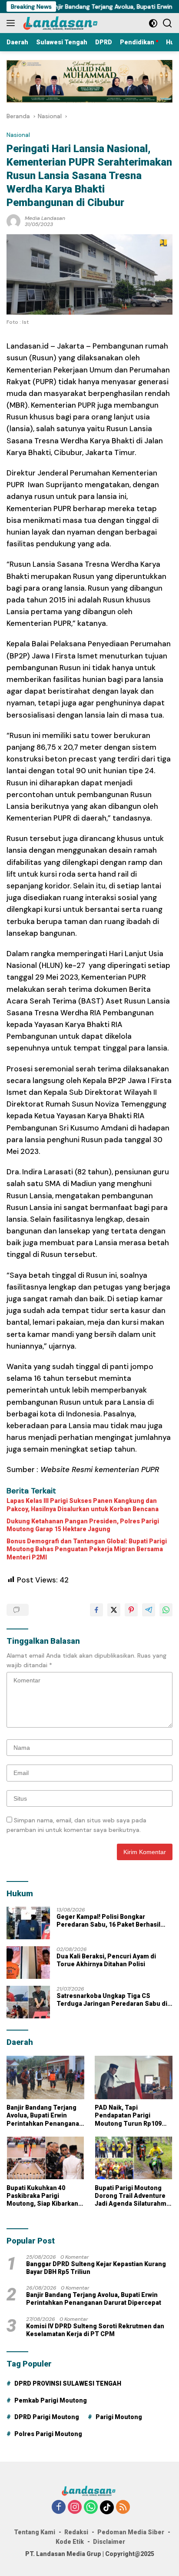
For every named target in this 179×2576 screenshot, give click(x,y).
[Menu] (12, 23)
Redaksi (76, 2532)
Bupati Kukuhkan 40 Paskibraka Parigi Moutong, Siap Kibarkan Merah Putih (42, 2196)
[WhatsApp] (91, 2508)
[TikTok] (107, 2507)
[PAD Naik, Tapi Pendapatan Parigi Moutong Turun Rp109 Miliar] (134, 2077)
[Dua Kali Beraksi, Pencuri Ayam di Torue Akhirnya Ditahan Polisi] (28, 1963)
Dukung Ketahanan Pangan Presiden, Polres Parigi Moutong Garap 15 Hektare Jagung (83, 1525)
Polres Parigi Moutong (48, 2434)
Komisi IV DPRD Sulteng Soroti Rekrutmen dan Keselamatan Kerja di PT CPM (95, 2330)
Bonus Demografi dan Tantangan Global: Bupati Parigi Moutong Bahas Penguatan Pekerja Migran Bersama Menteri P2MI (87, 1549)
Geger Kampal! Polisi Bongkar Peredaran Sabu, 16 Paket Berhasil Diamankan (108, 1921)
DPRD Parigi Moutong (47, 2417)
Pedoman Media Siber (131, 2532)
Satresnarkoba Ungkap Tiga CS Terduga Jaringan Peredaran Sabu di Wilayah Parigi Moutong (112, 2000)
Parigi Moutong (119, 2417)
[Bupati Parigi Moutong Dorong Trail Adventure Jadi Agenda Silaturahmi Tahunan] (134, 2158)
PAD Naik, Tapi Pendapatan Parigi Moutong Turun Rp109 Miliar (128, 2116)
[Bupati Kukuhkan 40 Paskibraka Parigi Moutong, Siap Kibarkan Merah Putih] (45, 2158)
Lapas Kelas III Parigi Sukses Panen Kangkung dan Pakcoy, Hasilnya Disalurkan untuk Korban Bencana (83, 1505)
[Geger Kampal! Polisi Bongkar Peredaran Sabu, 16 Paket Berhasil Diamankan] (28, 1923)
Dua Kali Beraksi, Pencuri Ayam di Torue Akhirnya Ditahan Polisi (106, 1960)
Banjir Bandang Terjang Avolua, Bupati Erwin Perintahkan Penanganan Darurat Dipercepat (45, 2116)
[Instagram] (75, 2508)
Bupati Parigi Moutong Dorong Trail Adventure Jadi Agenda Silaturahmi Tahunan (131, 2196)
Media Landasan (45, 218)
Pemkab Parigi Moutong (51, 2400)
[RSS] (123, 2508)
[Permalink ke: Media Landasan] (13, 220)
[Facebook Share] (96, 1610)
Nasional (18, 135)
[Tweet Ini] (114, 1610)
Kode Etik (70, 2542)
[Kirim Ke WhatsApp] (166, 1610)
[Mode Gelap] (153, 23)
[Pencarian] (167, 23)
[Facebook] (59, 2508)
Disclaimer (109, 2542)
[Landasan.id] (65, 23)
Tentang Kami (35, 2532)
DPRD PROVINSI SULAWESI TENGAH (68, 2383)
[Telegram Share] (149, 1610)
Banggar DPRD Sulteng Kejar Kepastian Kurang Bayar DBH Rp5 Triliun (96, 2268)
